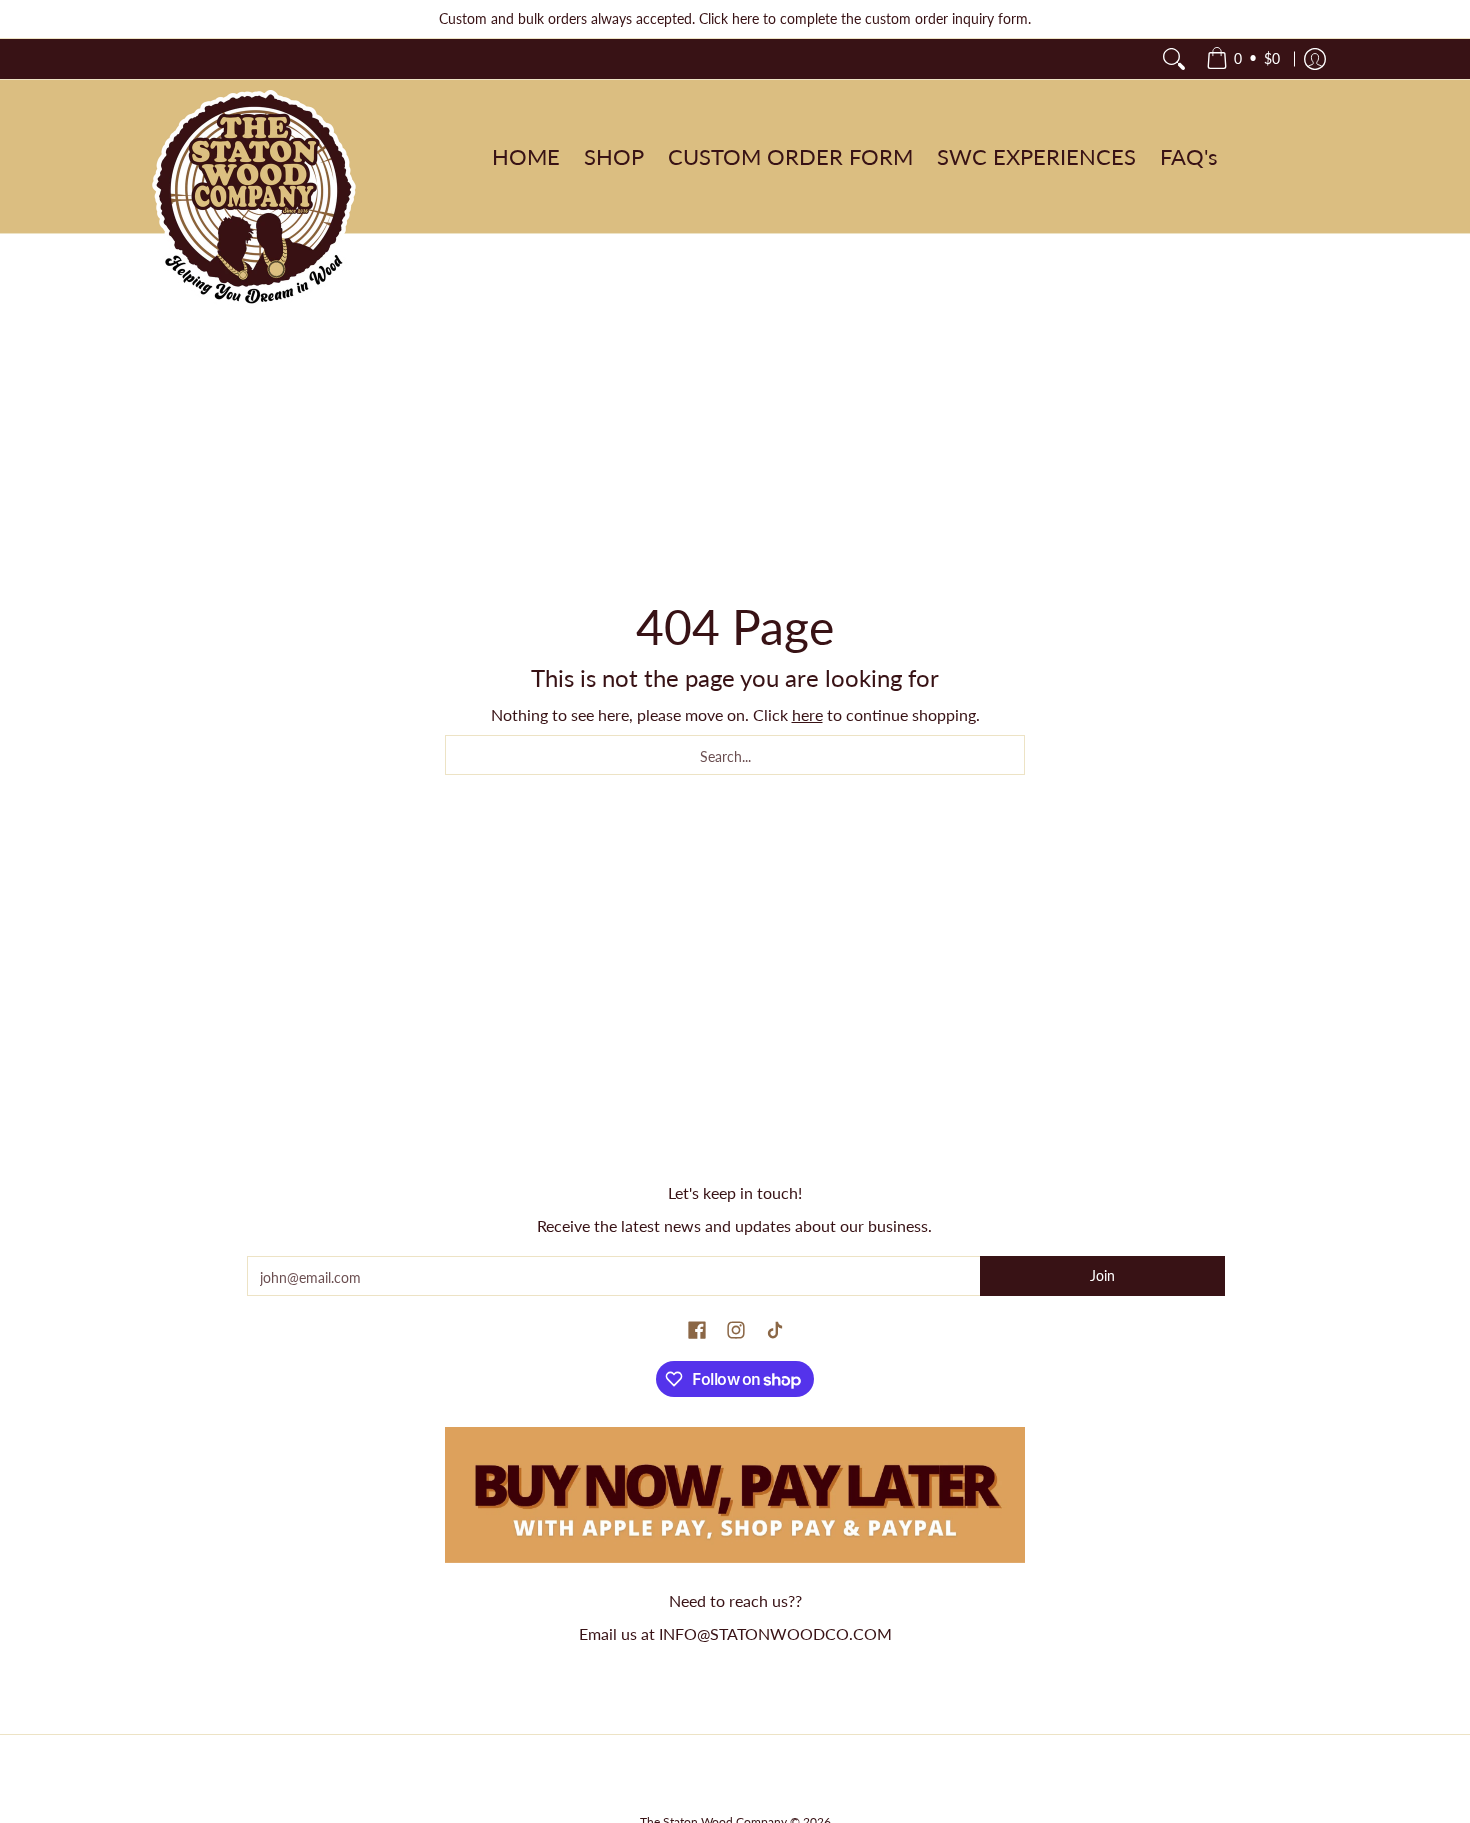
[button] (697, 1331)
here (807, 714)
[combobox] (735, 755)
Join (1102, 1275)
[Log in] (1315, 59)
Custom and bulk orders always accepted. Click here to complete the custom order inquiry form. (735, 18)
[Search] (1174, 59)
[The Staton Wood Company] (255, 200)
